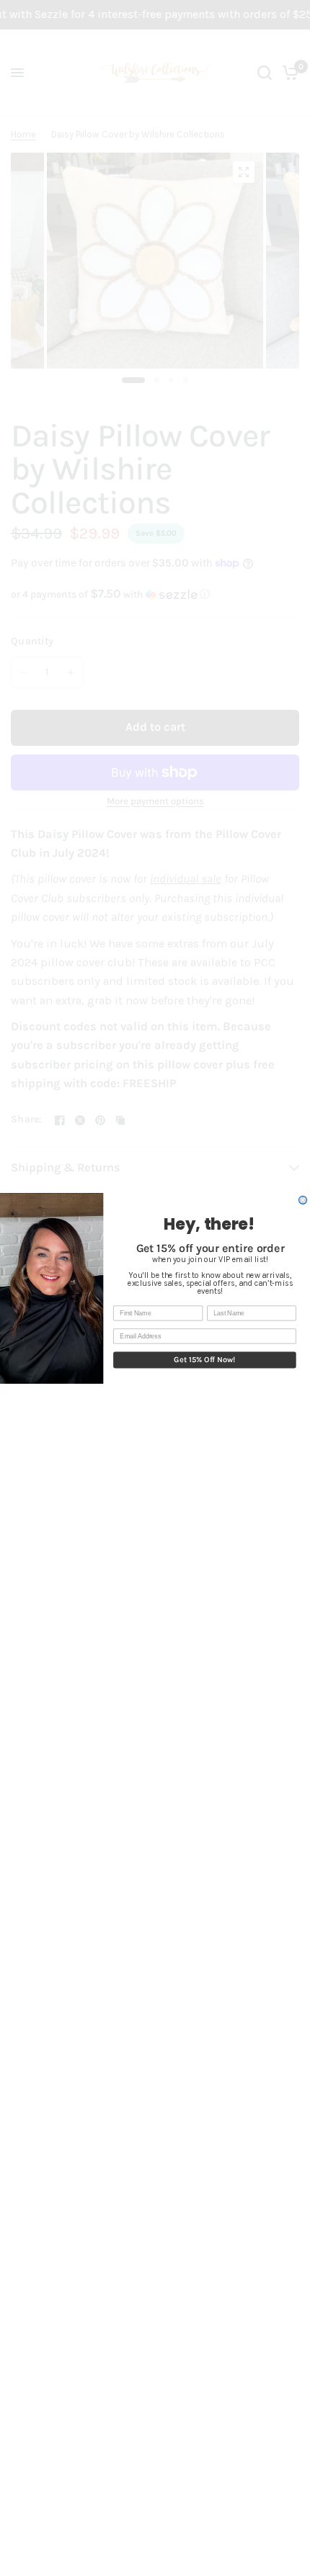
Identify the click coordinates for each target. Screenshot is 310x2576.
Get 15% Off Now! (204, 1360)
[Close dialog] (303, 1200)
